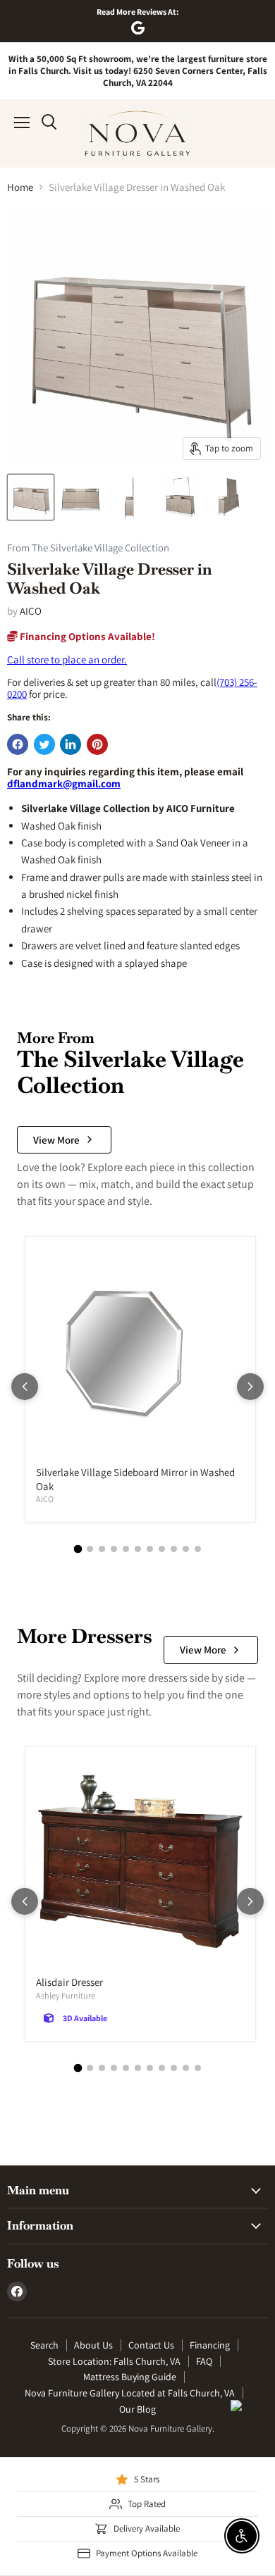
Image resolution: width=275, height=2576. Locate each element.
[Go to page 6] (138, 1549)
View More (56, 1140)
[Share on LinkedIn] (71, 744)
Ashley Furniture (66, 1995)
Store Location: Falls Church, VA (114, 2361)
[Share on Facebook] (18, 744)
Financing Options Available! (86, 636)
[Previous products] (25, 1387)
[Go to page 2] (90, 1549)
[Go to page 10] (186, 1549)
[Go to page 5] (126, 1549)
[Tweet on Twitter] (44, 744)
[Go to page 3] (102, 1549)
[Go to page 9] (174, 1549)
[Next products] (250, 1387)
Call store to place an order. (67, 659)
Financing (210, 2345)
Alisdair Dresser (69, 1982)
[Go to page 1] (78, 1549)
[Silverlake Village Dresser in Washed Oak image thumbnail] (31, 497)
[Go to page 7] (150, 1549)
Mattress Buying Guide (130, 2377)
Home (20, 187)
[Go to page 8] (162, 1549)
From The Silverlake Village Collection (88, 548)
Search (44, 2345)
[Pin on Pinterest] (97, 744)
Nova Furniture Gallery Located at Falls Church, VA (130, 2393)
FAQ (204, 2361)
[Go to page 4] (114, 1549)
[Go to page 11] (198, 1549)
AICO (31, 611)
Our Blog (137, 2409)
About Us (93, 2345)
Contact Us (151, 2345)
